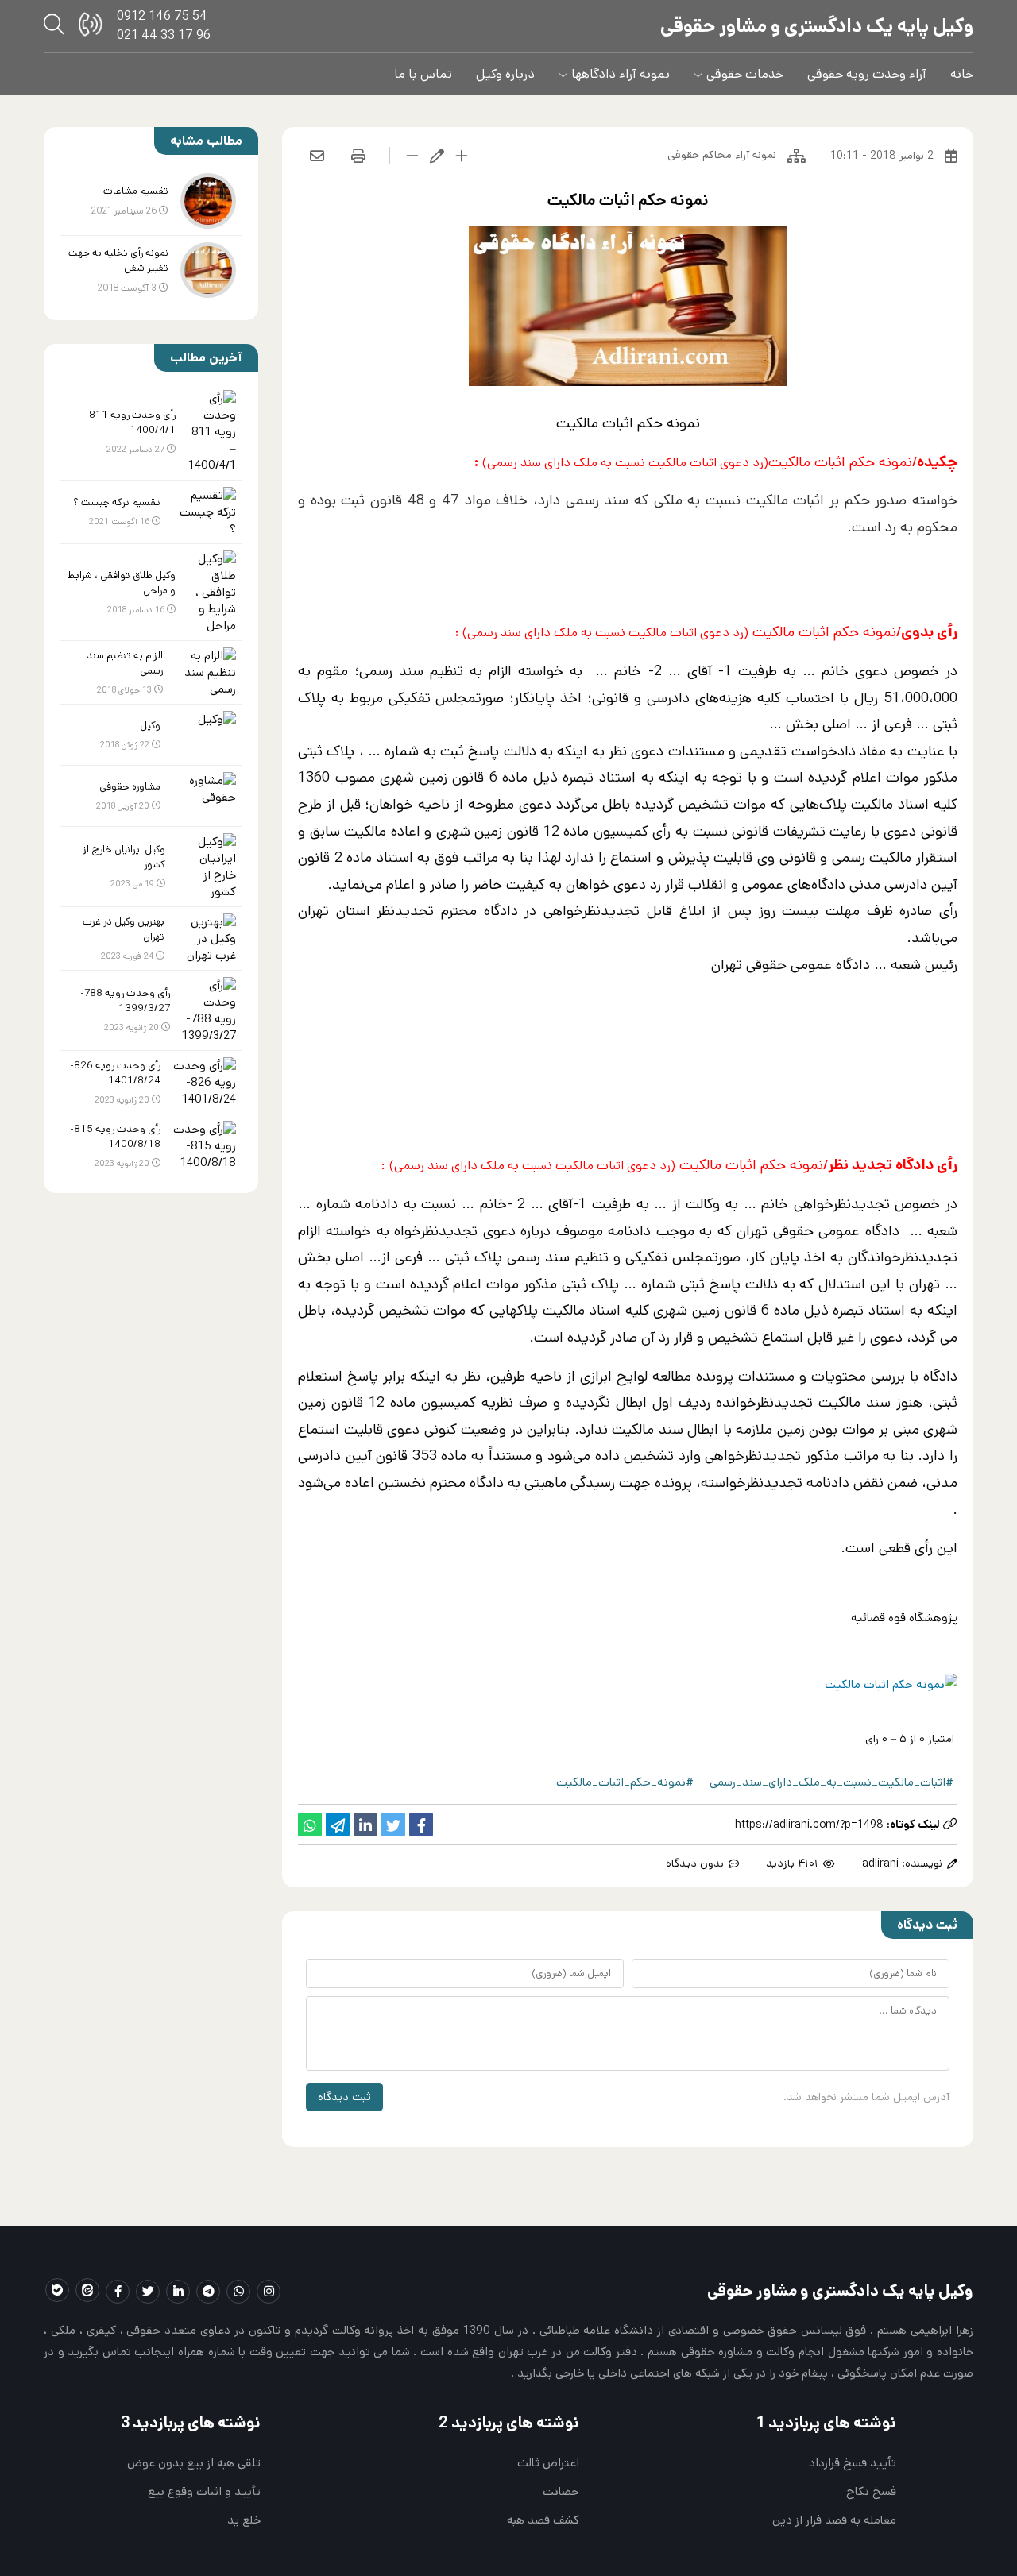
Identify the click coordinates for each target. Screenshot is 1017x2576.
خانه (962, 74)
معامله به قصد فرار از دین (834, 2520)
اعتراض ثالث (548, 2463)
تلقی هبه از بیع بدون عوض (194, 2463)
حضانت (561, 2491)
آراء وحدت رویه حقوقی (867, 74)
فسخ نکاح (871, 2491)
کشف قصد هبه (543, 2520)
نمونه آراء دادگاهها (621, 74)
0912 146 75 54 (162, 16)
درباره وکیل (505, 74)
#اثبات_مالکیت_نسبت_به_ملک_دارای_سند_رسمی (831, 1782)
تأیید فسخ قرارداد (853, 2463)
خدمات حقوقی (745, 74)
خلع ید (244, 2520)
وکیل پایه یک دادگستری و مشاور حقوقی (817, 26)
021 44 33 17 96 (164, 35)
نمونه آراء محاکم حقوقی (722, 155)
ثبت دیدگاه (344, 2097)
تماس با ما (423, 74)
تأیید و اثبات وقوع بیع (204, 2491)
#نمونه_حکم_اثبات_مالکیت (625, 1782)
